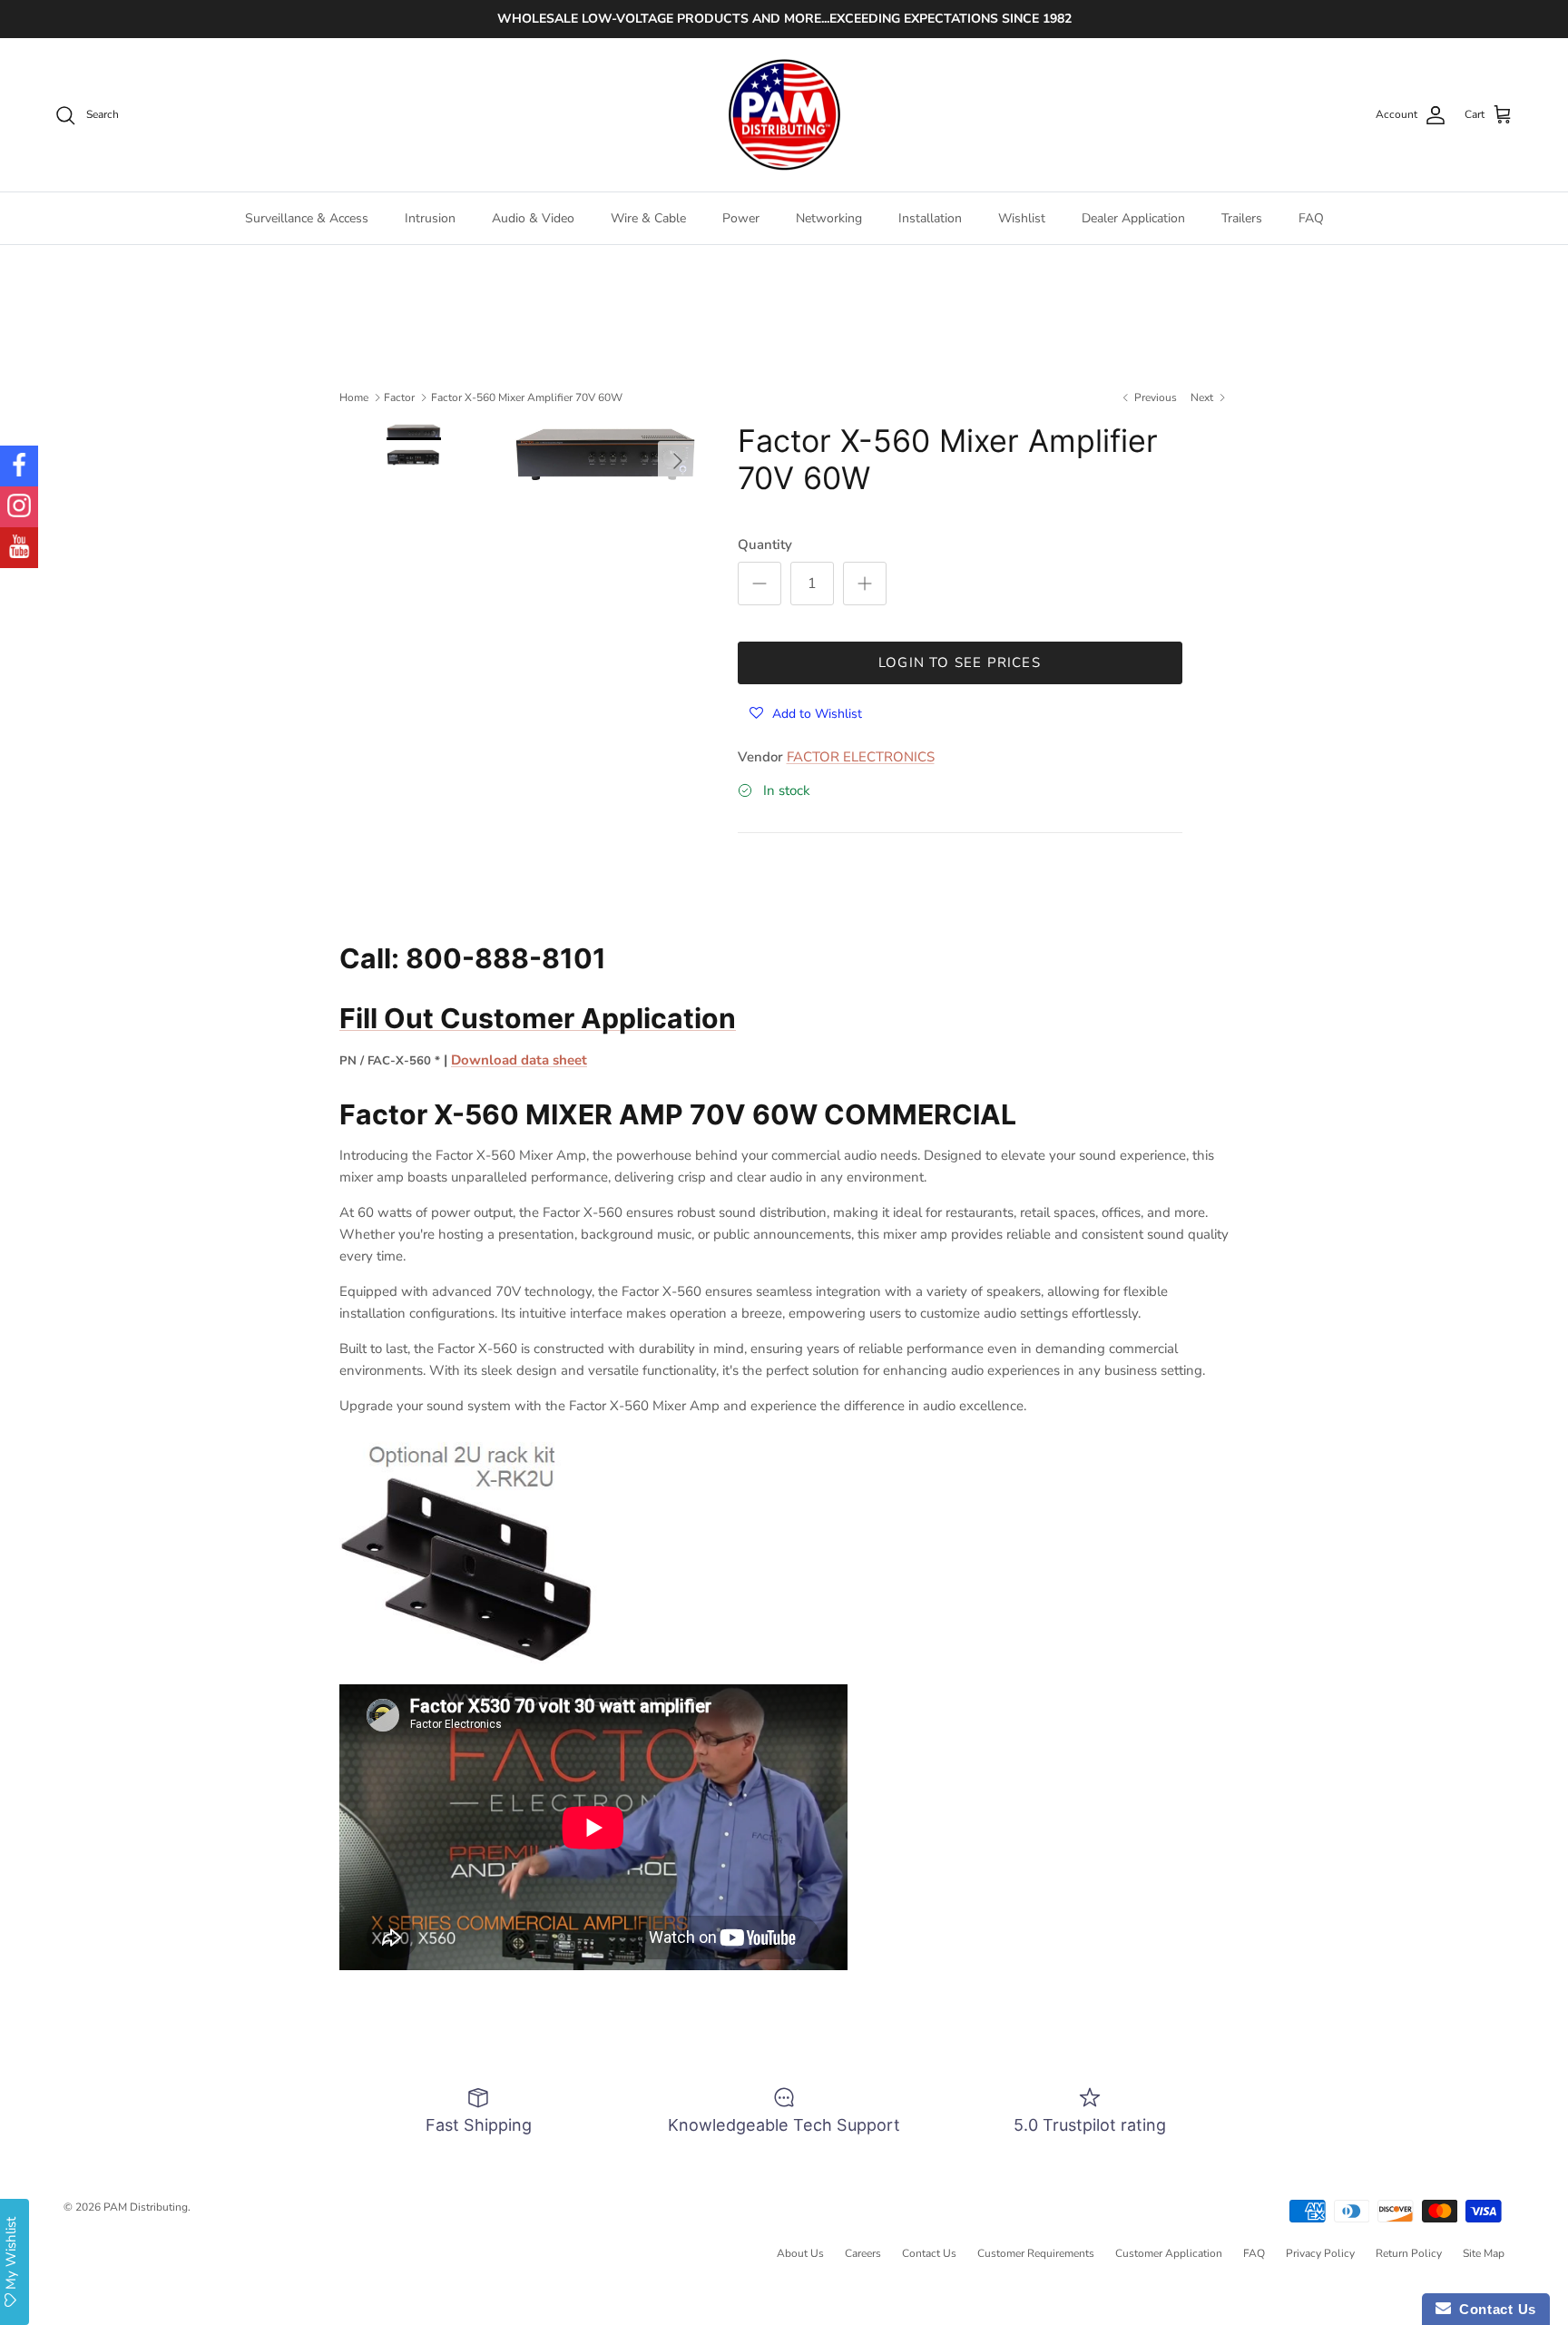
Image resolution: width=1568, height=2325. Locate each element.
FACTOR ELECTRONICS (861, 757)
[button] (806, 713)
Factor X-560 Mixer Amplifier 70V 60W (527, 397)
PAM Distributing (146, 2207)
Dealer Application (1133, 218)
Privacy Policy (1320, 2253)
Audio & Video (533, 218)
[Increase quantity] (865, 584)
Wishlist (1022, 218)
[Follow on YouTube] (19, 548)
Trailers (1242, 218)
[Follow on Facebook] (19, 466)
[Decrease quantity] (759, 584)
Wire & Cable (648, 218)
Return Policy (1409, 2253)
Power (741, 218)
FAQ (1311, 218)
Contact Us (929, 2253)
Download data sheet (519, 1060)
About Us (800, 2253)
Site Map (1484, 2253)
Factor (399, 397)
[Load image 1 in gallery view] (606, 452)
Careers (863, 2253)
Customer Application (1169, 2253)
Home (354, 397)
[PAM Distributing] (784, 115)
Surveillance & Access (307, 218)
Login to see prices (960, 662)
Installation (930, 218)
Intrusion (430, 218)
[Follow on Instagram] (19, 507)
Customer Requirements (1036, 2253)
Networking (829, 218)
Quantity (765, 544)
